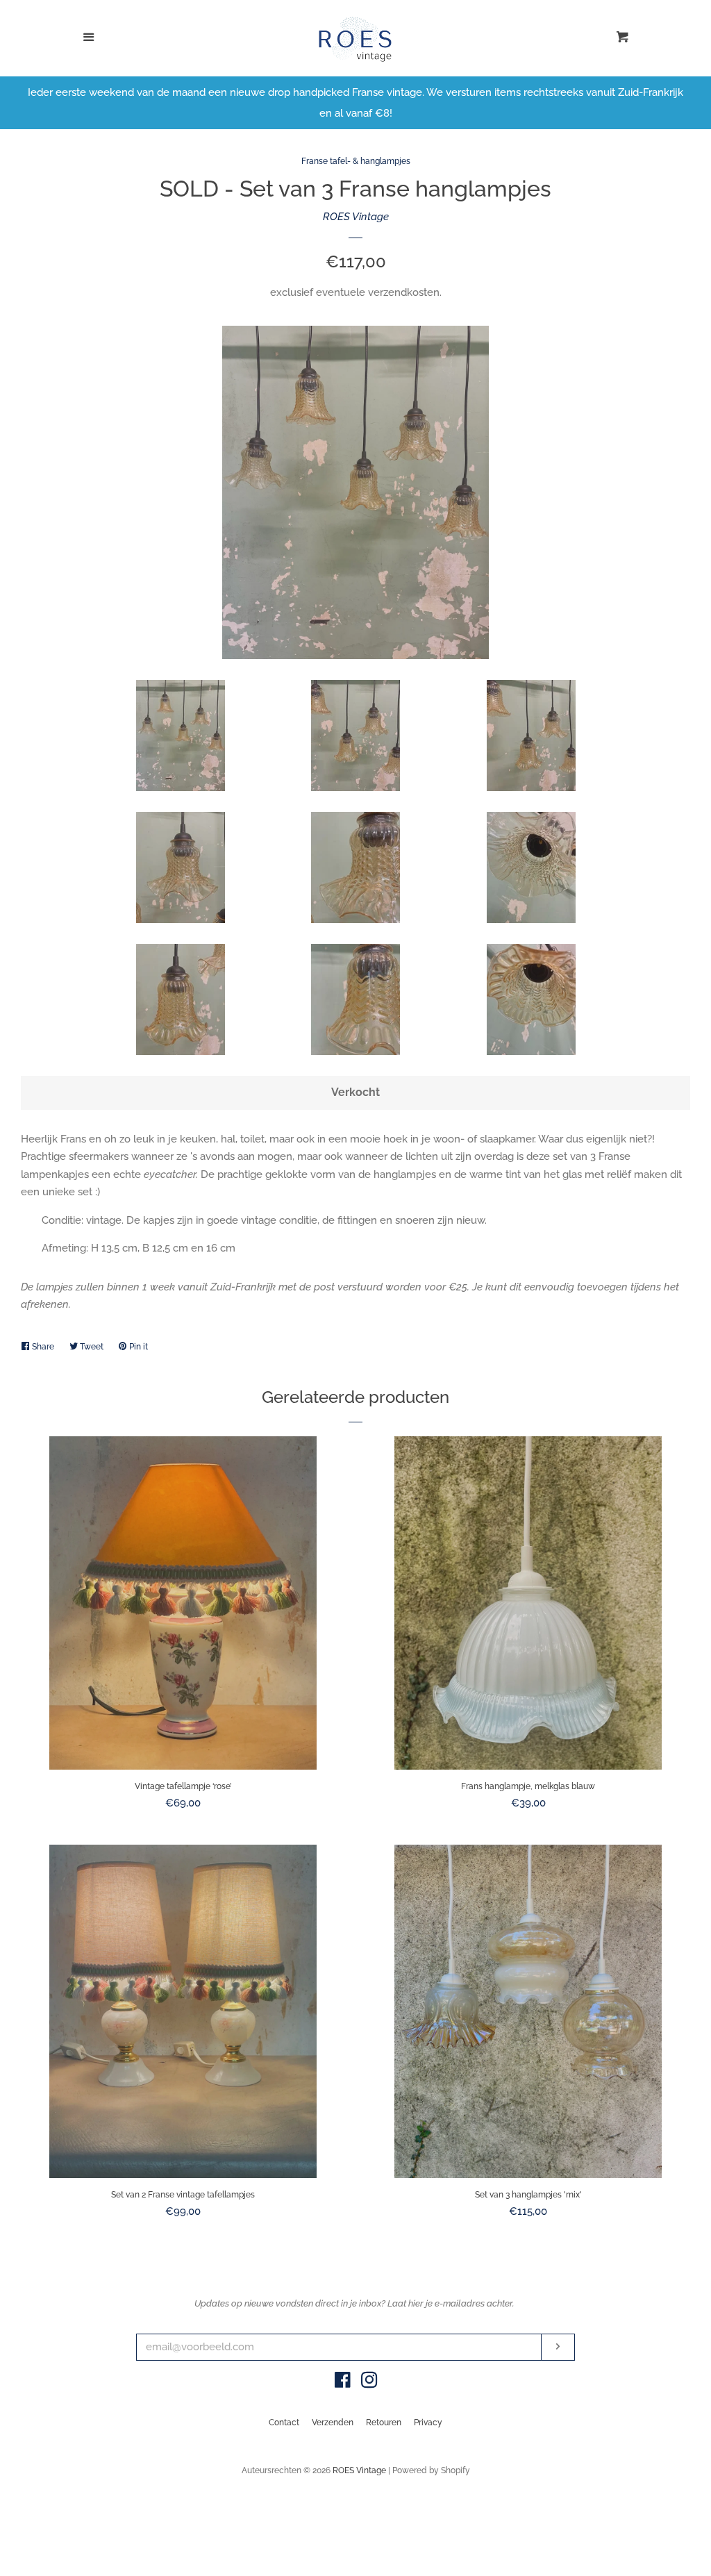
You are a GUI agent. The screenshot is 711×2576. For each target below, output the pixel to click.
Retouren (384, 2423)
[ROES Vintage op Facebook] (343, 2383)
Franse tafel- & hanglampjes (356, 161)
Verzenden (333, 2423)
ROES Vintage (356, 217)
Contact (284, 2423)
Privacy (428, 2423)
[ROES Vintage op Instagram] (369, 2383)
